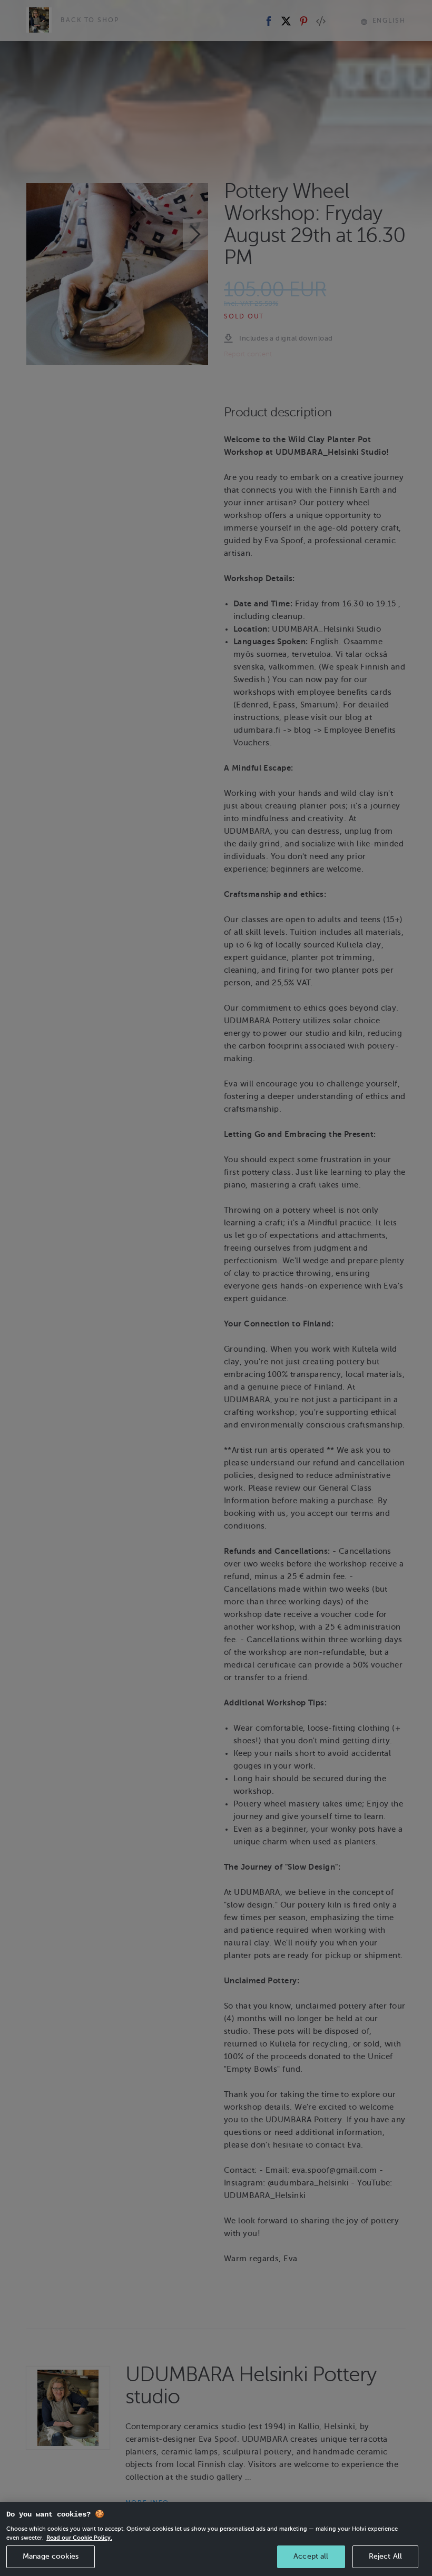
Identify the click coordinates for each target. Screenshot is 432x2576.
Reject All (385, 2556)
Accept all (311, 2556)
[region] (216, 2539)
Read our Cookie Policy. (79, 2538)
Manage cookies (51, 2556)
